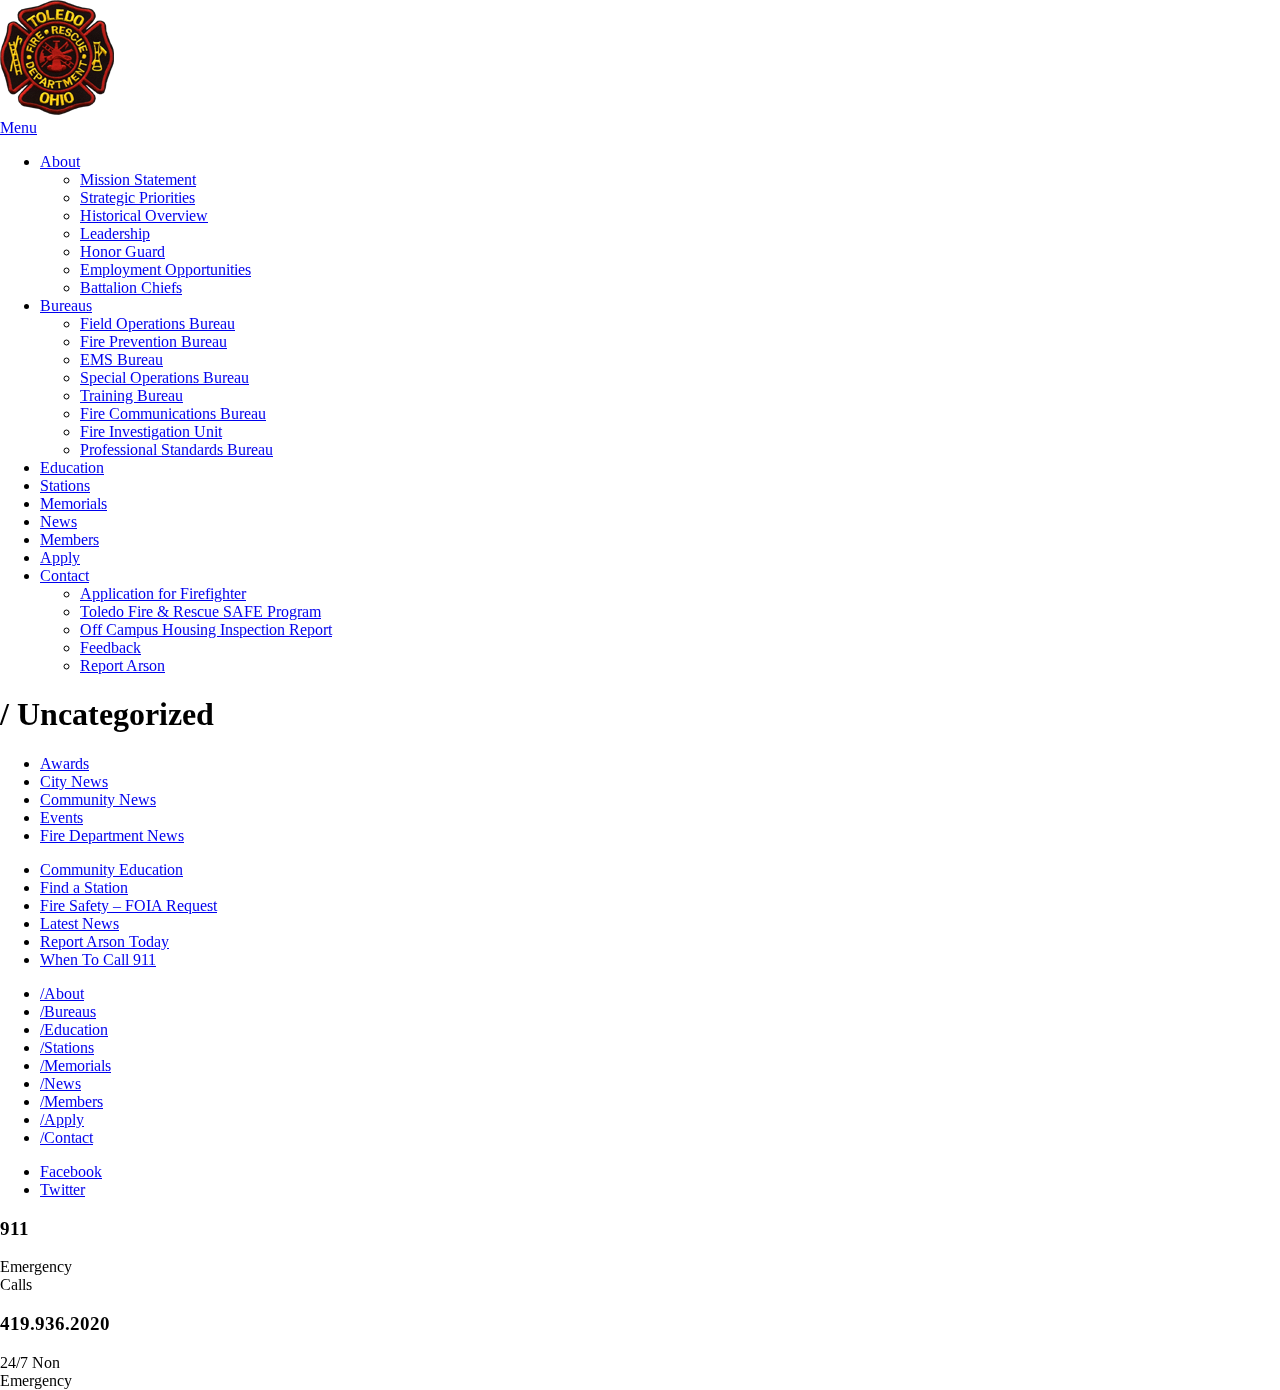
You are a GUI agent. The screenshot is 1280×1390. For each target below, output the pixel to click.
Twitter (62, 1189)
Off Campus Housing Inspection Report (206, 629)
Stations (65, 485)
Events (61, 817)
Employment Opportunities (165, 269)
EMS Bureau (121, 359)
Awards (64, 763)
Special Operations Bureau (164, 377)
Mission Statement (138, 179)
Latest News (79, 923)
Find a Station (84, 887)
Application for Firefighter (163, 593)
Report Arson (122, 665)
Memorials (73, 503)
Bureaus (66, 305)
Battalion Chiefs (131, 287)
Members (69, 539)
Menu (18, 127)
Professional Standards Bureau (176, 449)
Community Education (111, 869)
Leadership (115, 233)
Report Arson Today (104, 941)
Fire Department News (112, 835)
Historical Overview (144, 215)
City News (74, 781)
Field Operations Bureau (157, 323)
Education (72, 467)
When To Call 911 (98, 959)
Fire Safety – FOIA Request (128, 905)
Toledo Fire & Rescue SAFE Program (200, 611)
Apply (60, 557)
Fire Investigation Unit (151, 431)
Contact (64, 575)
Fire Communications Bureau (173, 413)
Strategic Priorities (137, 197)
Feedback (110, 647)
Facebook (71, 1171)
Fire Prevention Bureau (153, 341)
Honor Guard (122, 251)
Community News (98, 799)
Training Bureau (131, 395)
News (58, 521)
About (60, 161)
